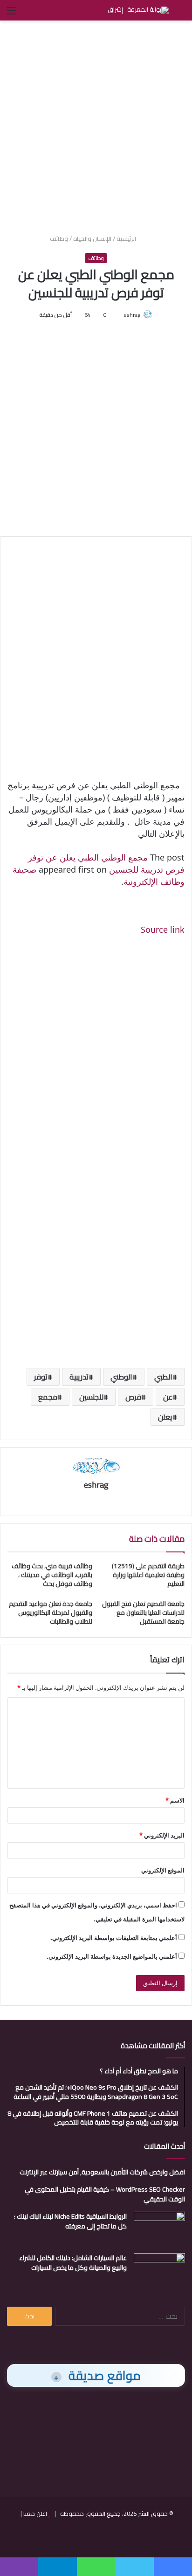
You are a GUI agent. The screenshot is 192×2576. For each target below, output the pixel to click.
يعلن (165, 1417)
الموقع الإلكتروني (163, 1870)
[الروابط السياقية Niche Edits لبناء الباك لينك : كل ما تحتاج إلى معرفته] (159, 2229)
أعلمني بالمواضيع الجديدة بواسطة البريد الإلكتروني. (112, 1956)
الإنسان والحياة (92, 239)
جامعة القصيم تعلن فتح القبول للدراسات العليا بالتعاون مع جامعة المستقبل (143, 1613)
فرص (133, 1397)
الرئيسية (127, 239)
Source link (163, 929)
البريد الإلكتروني (162, 1835)
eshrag (132, 315)
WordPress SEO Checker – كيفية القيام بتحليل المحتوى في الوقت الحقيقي (105, 2194)
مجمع (48, 1397)
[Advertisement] (96, 126)
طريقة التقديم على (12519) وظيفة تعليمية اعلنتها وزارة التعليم (148, 1575)
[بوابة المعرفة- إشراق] (138, 10)
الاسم (175, 1800)
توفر (41, 1377)
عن (168, 1397)
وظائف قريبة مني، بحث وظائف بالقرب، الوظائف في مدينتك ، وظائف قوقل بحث (52, 1575)
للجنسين (91, 1397)
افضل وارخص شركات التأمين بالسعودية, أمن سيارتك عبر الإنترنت (102, 2172)
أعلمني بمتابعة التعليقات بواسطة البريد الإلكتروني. (114, 1938)
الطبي (163, 1377)
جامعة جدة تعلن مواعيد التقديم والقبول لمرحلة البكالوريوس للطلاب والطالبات (51, 1613)
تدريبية (79, 1377)
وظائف (59, 239)
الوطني (121, 1377)
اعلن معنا (35, 2514)
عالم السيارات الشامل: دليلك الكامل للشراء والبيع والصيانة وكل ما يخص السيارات (73, 2263)
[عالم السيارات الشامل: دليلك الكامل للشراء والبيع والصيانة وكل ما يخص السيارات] (159, 2271)
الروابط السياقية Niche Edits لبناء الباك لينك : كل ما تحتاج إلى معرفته (70, 2221)
